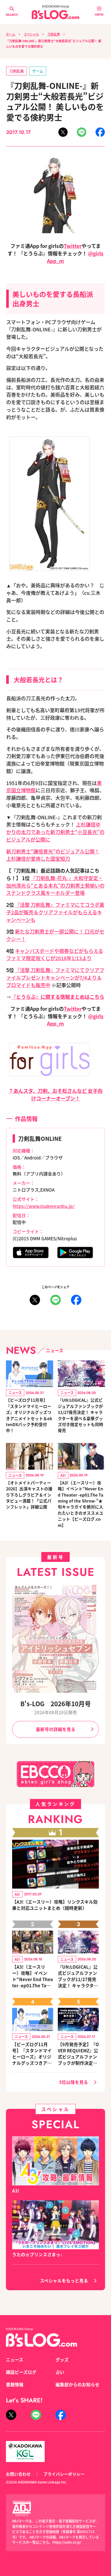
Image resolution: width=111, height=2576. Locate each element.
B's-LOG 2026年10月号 (56, 1703)
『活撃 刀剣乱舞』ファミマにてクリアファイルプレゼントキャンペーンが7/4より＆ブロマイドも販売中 (55, 978)
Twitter (73, 246)
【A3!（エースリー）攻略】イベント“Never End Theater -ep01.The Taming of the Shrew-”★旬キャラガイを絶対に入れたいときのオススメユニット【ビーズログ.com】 (81, 1504)
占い (60, 2372)
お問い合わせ (18, 2474)
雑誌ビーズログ (21, 2372)
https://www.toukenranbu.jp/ (44, 1206)
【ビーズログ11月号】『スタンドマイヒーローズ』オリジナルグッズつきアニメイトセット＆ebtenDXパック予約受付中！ (29, 1415)
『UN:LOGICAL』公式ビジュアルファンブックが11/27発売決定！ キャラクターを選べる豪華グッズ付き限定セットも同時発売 (81, 1415)
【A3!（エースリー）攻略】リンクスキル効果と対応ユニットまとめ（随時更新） (55, 1905)
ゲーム (38, 71)
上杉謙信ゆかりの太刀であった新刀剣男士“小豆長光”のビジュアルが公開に (55, 832)
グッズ (62, 2360)
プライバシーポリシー (64, 2474)
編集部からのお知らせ (77, 2385)
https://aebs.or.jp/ (67, 2542)
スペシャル (31, 34)
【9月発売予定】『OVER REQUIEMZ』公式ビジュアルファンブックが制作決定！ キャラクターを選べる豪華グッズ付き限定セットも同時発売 (78, 2054)
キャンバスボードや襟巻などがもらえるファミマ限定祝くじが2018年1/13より (55, 955)
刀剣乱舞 (54, 34)
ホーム (11, 34)
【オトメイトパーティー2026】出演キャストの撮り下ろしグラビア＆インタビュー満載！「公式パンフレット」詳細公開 (29, 1495)
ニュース (15, 2360)
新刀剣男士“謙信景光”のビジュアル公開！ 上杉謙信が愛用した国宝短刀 (53, 855)
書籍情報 (15, 2385)
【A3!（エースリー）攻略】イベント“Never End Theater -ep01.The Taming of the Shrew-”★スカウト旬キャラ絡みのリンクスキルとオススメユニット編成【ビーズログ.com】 (33, 1976)
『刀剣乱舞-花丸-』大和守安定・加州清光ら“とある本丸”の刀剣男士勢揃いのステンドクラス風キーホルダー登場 (55, 886)
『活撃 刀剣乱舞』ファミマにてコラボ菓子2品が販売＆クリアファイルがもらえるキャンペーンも (55, 912)
